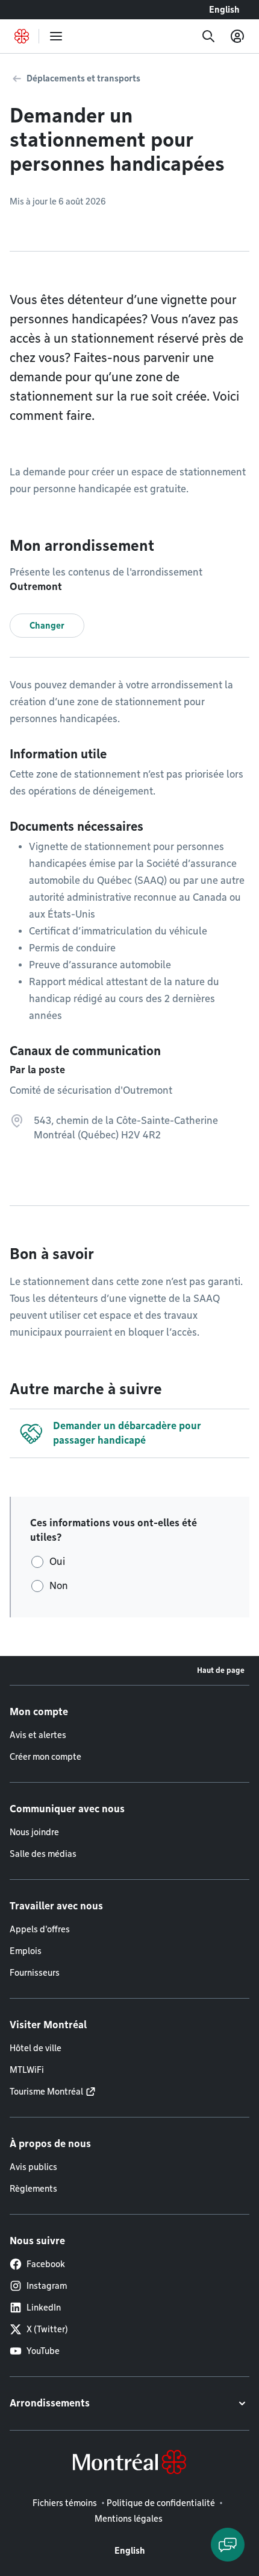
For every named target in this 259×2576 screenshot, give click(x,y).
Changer (47, 626)
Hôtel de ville (36, 2048)
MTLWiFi (27, 2070)
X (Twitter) (47, 2329)
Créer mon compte (45, 1757)
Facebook (46, 2264)
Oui (57, 1562)
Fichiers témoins (65, 2503)
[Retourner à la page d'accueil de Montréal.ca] (22, 36)
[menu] (56, 36)
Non (59, 1586)
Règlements (33, 2189)
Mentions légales (129, 2519)
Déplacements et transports (83, 78)
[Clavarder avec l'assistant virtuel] (228, 2545)
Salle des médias (43, 1854)
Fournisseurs (35, 1973)
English (224, 10)
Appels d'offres (40, 1929)
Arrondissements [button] (50, 2403)
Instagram (47, 2286)
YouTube (43, 2351)
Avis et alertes (38, 1735)
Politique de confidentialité (161, 2503)
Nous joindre (34, 1832)
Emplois (26, 1951)
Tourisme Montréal (46, 2092)
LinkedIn (44, 2308)
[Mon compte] (237, 36)
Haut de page (221, 1670)
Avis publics (33, 2167)
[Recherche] (208, 36)
